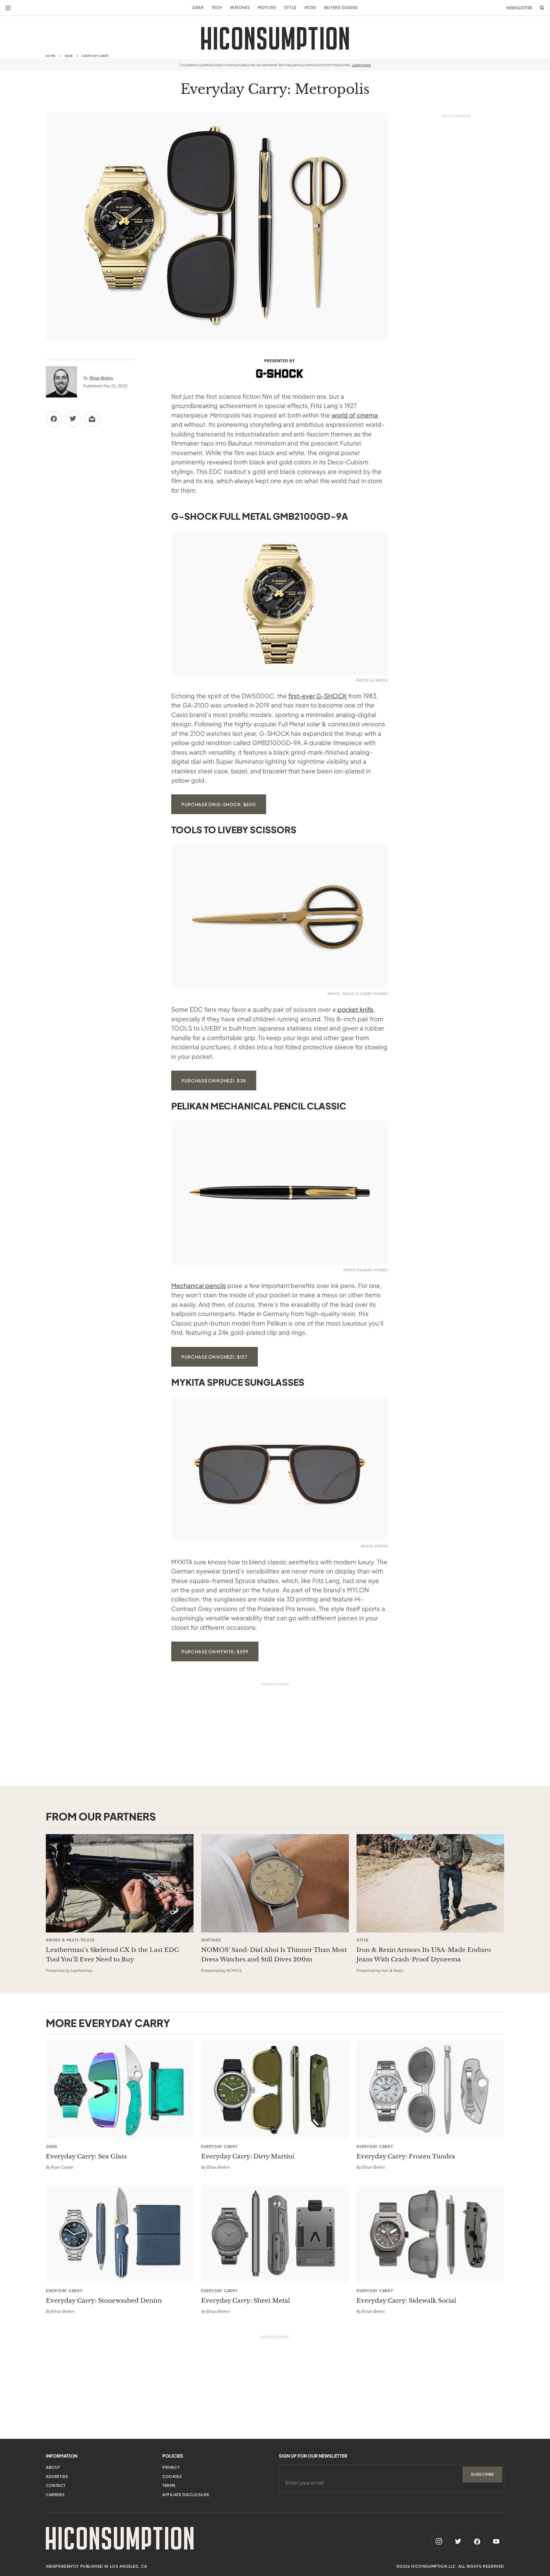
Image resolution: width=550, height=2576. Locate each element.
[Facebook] (477, 2541)
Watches (240, 7)
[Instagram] (439, 2541)
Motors (267, 7)
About (53, 2467)
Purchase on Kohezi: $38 (214, 1080)
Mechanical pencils (199, 1285)
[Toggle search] (542, 8)
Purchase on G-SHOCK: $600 (219, 804)
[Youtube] (496, 2541)
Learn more (361, 65)
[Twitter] (458, 2541)
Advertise (57, 2477)
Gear (198, 7)
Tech (217, 7)
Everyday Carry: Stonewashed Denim (104, 2301)
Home (51, 56)
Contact (56, 2485)
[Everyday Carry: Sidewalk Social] (430, 2234)
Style (290, 7)
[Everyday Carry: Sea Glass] (120, 2090)
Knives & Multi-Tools (70, 1940)
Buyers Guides (341, 7)
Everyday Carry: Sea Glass (86, 2156)
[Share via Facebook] (54, 419)
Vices (310, 7)
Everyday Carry (95, 56)
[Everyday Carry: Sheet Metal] (275, 2234)
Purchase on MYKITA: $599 (215, 1651)
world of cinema (355, 415)
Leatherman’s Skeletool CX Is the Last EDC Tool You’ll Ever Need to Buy (112, 1955)
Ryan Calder (62, 2167)
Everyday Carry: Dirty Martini (248, 2156)
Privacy (171, 2467)
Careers (55, 2495)
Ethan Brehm (101, 378)
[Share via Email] (92, 419)
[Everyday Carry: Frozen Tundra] (430, 2090)
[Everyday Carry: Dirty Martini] (275, 2090)
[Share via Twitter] (73, 419)
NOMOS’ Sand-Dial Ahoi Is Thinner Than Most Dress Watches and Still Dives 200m (274, 1955)
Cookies (172, 2477)
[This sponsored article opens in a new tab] (120, 1883)
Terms (169, 2485)
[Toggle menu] (8, 8)
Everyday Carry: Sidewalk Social (406, 2301)
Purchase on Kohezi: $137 (215, 1357)
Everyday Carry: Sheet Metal (246, 2301)
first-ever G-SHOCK (317, 696)
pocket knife (355, 1009)
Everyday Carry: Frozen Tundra (406, 2156)
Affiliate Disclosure (186, 2495)
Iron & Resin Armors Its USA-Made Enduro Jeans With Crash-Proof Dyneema (424, 1955)
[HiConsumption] (275, 38)
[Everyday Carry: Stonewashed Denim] (120, 2234)
